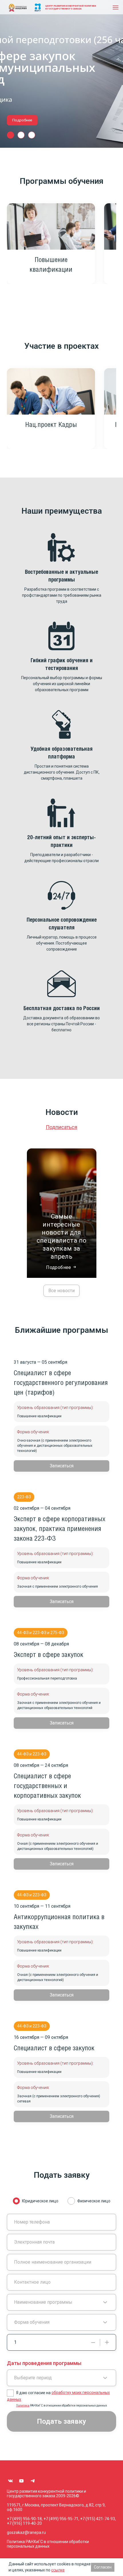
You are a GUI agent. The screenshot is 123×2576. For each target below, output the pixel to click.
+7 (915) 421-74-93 (98, 2519)
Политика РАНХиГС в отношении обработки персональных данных (48, 2544)
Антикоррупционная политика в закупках (59, 1922)
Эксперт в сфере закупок (48, 1655)
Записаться (62, 1466)
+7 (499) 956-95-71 (61, 2519)
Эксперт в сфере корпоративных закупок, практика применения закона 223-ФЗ (59, 1529)
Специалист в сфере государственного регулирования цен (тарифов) (61, 1383)
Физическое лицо (94, 2201)
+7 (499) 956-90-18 (24, 2519)
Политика (23, 2405)
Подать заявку (61, 2421)
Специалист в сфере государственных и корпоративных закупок (47, 1786)
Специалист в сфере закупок (54, 2048)
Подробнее (22, 120)
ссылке (58, 2570)
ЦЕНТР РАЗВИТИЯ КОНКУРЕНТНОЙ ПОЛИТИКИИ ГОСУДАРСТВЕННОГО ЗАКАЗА (71, 7)
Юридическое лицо (40, 2201)
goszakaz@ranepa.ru (26, 2532)
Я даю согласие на (58, 2396)
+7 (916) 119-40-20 (24, 2523)
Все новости (61, 1291)
